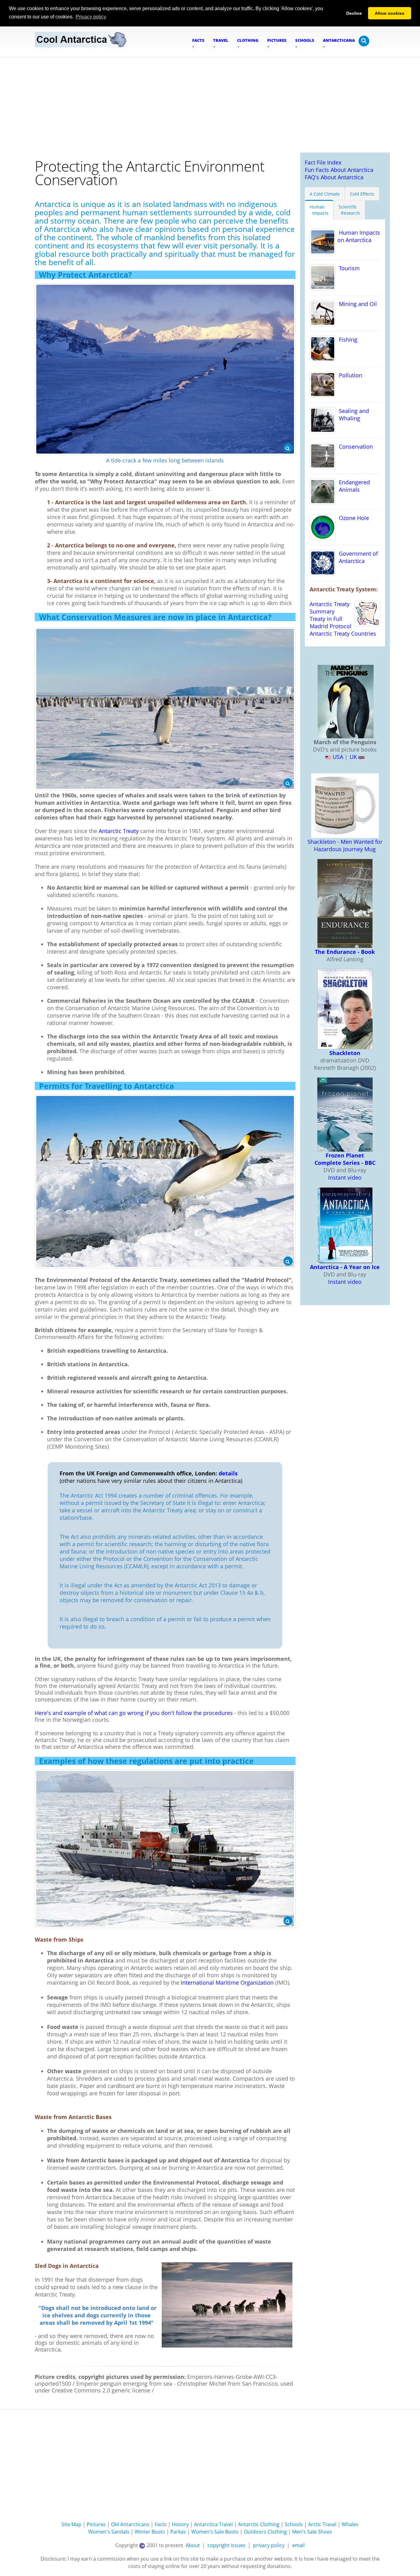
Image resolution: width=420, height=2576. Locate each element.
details (227, 1473)
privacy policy (269, 2545)
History (180, 2524)
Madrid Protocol (331, 626)
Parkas (178, 2532)
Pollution (349, 375)
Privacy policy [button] (91, 17)
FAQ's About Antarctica (334, 177)
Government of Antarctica (357, 557)
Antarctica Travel (213, 2524)
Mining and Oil (356, 304)
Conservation (354, 447)
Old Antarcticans (130, 2524)
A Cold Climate (325, 194)
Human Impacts (319, 210)
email (298, 2545)
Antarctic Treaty (119, 831)
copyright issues (226, 2545)
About (193, 2545)
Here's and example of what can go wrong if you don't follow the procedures (134, 1713)
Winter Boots (150, 2532)
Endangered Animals (353, 486)
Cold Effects (362, 194)
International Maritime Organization (227, 1983)
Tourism (348, 268)
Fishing (347, 339)
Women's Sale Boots (215, 2532)
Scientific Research (349, 210)
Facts (161, 2524)
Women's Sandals (109, 2532)
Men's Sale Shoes (312, 2532)
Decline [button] (354, 13)
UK (353, 757)
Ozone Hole (352, 518)
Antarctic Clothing (259, 2524)
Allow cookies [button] (390, 13)
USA (337, 757)
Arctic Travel (322, 2524)
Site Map (71, 2524)
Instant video (345, 1177)
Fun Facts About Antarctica (339, 170)
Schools (294, 2524)
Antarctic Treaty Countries (343, 633)
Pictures (96, 2524)
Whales (350, 2524)
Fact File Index (323, 162)
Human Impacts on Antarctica (358, 236)
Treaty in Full (326, 619)
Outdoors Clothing (265, 2532)
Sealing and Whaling (352, 415)
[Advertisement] (210, 103)
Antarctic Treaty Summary (330, 608)
